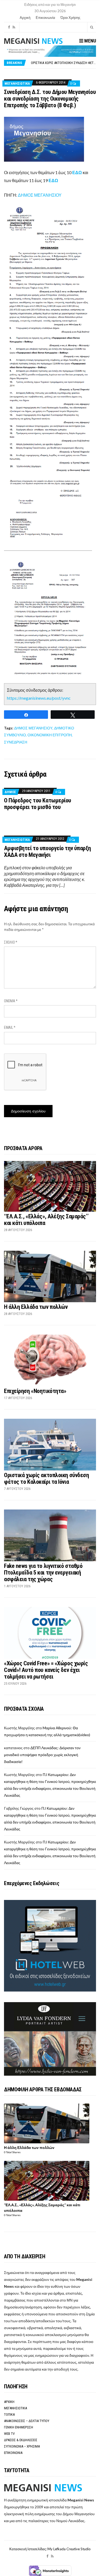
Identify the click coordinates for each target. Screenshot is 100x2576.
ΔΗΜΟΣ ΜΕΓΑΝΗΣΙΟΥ (40, 195)
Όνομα (11, 1001)
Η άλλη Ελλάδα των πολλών (36, 1307)
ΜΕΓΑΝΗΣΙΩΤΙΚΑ (17, 83)
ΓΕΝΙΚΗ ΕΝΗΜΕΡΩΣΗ (19, 2427)
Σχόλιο (11, 942)
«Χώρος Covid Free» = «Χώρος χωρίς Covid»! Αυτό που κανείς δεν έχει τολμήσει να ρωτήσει (46, 1670)
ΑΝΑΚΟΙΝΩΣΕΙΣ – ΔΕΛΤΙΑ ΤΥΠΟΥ (27, 2421)
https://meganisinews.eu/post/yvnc (39, 698)
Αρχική (25, 18)
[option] (63, 63)
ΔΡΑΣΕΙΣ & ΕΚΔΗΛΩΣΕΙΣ (21, 2440)
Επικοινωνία (45, 18)
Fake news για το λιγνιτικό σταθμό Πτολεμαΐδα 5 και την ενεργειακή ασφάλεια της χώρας (43, 1573)
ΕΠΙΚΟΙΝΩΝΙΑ (13, 2453)
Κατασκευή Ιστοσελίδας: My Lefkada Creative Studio (50, 2549)
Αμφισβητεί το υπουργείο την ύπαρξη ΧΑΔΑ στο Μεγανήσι (47, 852)
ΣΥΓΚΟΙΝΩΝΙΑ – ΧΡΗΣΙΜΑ (22, 2446)
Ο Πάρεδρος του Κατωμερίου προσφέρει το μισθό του (38, 804)
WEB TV (9, 2434)
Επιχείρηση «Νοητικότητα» (35, 1391)
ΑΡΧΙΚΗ (9, 2402)
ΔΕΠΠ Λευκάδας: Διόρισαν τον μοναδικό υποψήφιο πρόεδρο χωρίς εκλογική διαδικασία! (42, 1755)
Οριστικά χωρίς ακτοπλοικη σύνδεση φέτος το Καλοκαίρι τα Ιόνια (46, 1478)
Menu (90, 41)
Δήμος (10, 792)
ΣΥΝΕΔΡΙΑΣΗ (16, 742)
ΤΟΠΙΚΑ (9, 2414)
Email (10, 1027)
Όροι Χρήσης (70, 18)
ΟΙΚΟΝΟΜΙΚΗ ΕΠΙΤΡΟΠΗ (50, 735)
